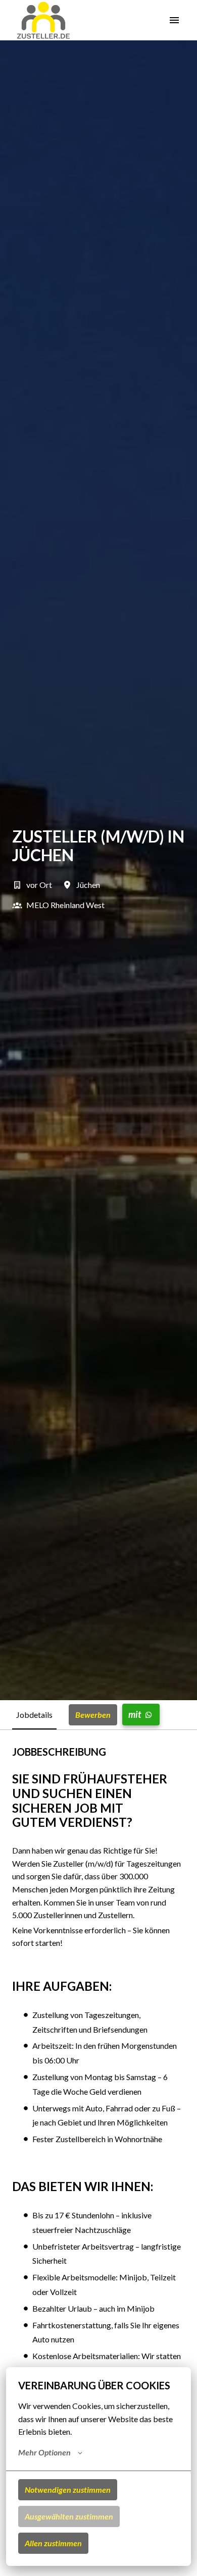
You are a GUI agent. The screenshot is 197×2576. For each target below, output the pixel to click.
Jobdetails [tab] (34, 1715)
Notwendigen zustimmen (68, 2489)
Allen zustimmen (53, 2543)
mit (135, 1714)
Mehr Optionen (44, 2452)
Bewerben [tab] (93, 1715)
